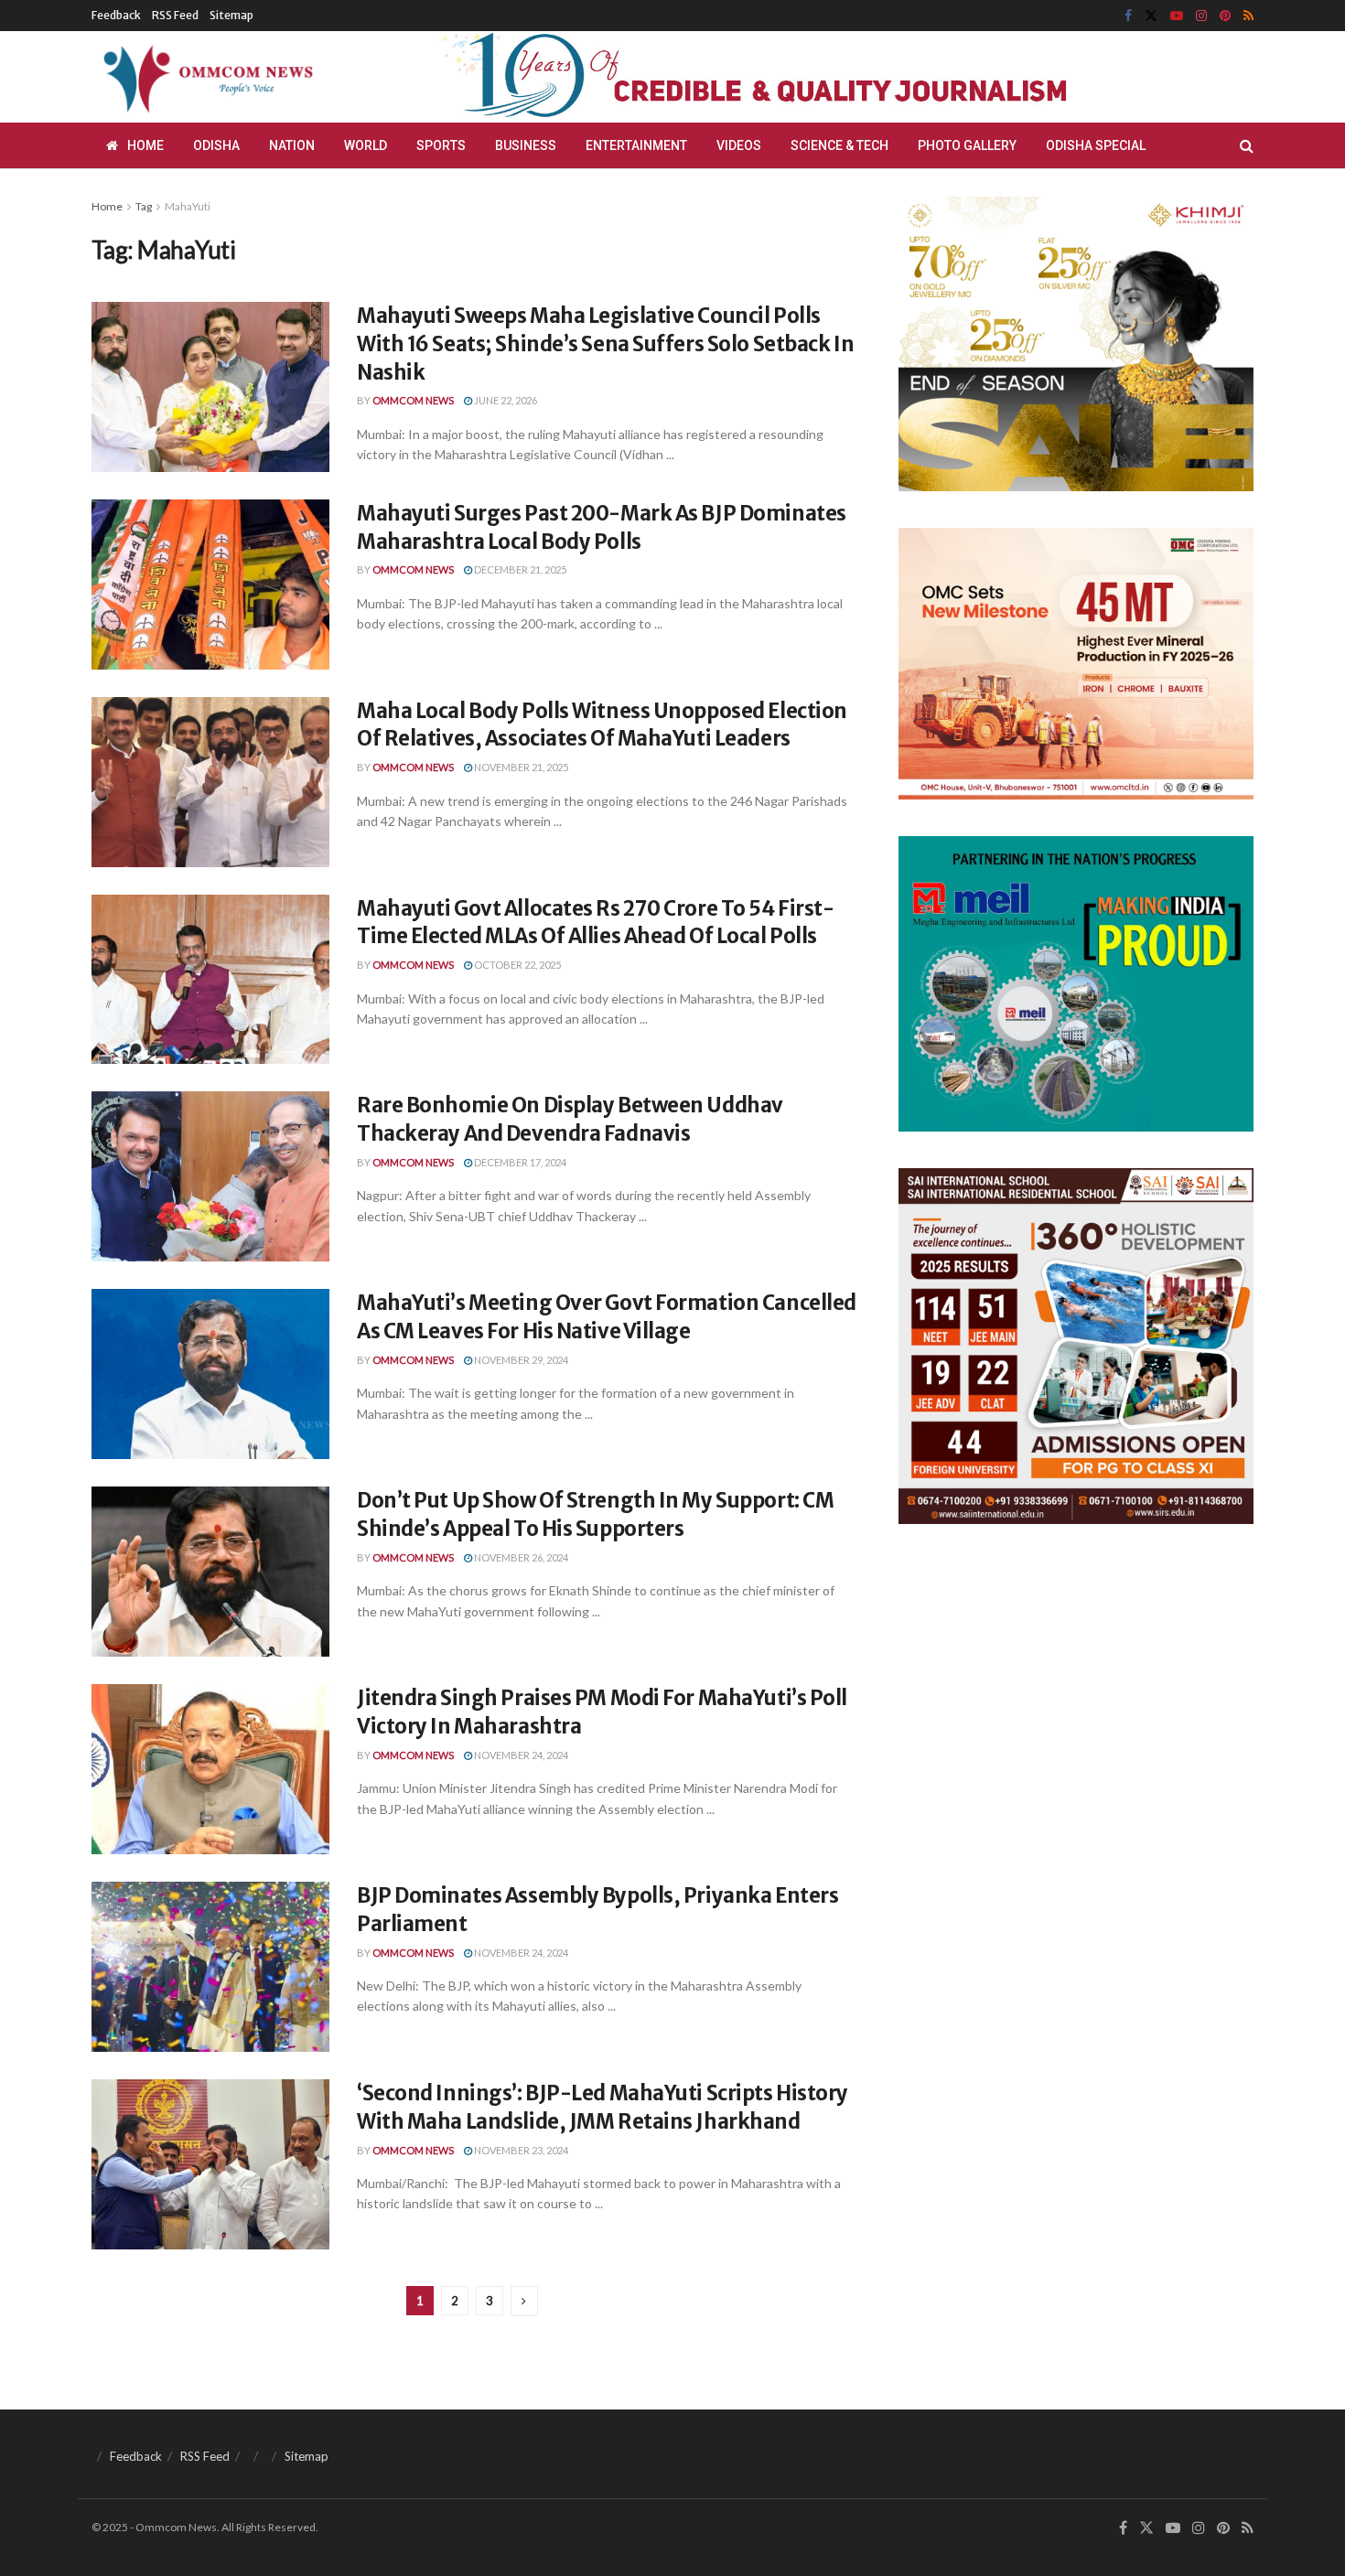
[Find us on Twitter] (1151, 16)
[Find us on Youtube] (1177, 16)
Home (145, 145)
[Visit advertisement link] (799, 77)
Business (526, 145)
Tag (144, 206)
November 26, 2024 (520, 1557)
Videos (739, 145)
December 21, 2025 (519, 569)
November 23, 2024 (520, 2150)
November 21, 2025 (520, 767)
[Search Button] (1247, 145)
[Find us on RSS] (1248, 16)
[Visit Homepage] (205, 77)
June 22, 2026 (505, 400)
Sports (441, 145)
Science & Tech (839, 145)
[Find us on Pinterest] (1225, 16)
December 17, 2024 (519, 1162)
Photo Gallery (967, 145)
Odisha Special (1096, 145)
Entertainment (636, 145)
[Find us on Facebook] (1128, 16)
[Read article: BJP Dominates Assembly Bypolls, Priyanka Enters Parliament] (210, 1967)
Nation (292, 145)
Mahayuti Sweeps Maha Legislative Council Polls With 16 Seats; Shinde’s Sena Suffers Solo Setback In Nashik (605, 344)
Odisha (216, 145)
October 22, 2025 (516, 965)
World (366, 145)
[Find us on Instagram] (1201, 16)
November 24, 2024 (520, 1755)
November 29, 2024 (520, 1360)
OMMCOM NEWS (413, 400)
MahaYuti (188, 206)
